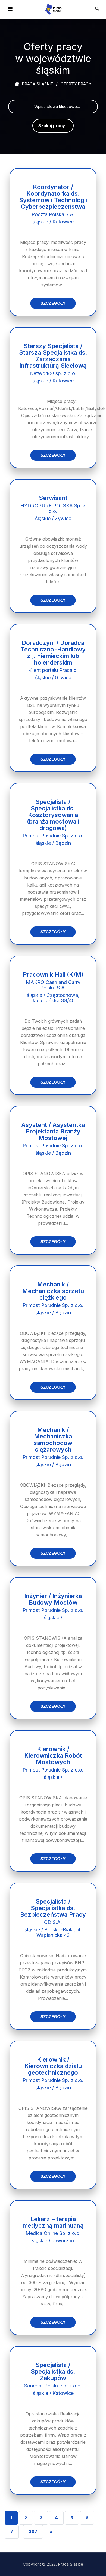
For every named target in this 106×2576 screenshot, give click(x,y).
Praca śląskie (37, 84)
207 (33, 2531)
